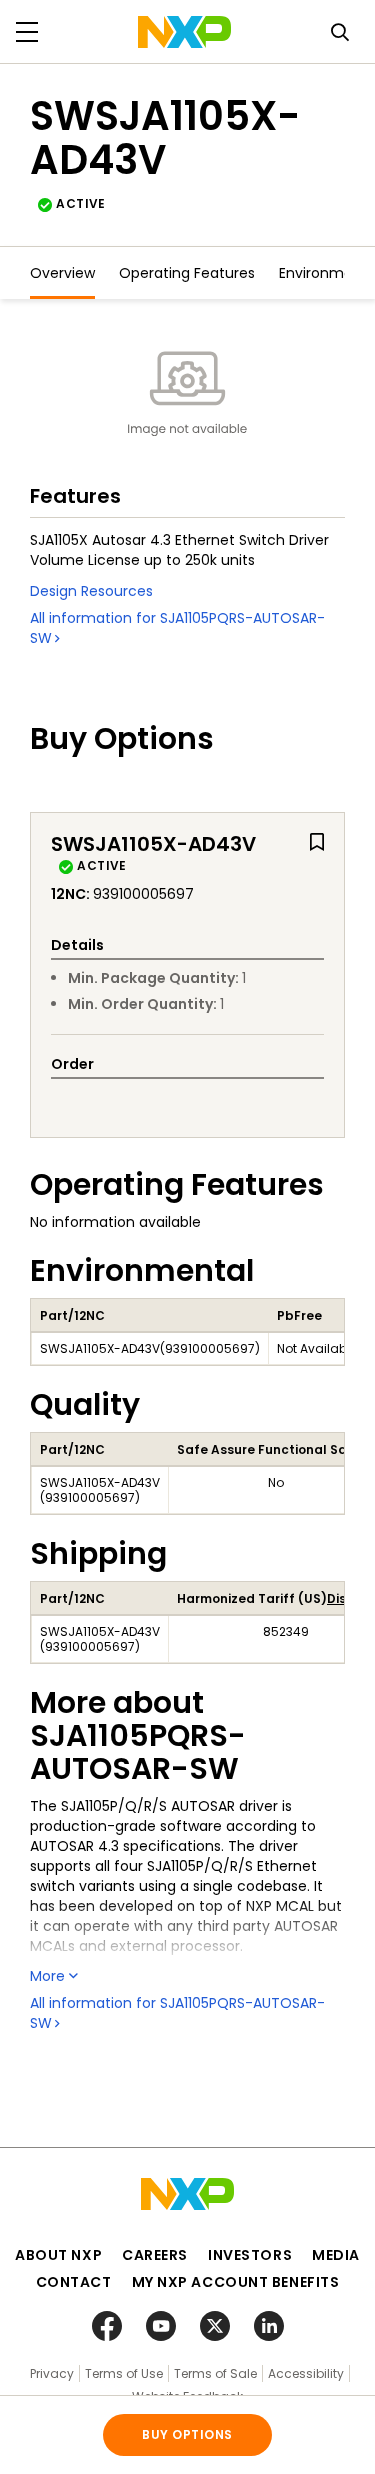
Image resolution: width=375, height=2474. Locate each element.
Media (336, 2255)
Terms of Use (124, 2373)
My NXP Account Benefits (236, 2282)
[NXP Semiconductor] (184, 32)
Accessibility (306, 2373)
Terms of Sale (215, 2373)
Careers (155, 2255)
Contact (74, 2282)
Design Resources (91, 591)
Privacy (52, 2373)
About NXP (58, 2255)
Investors (250, 2255)
